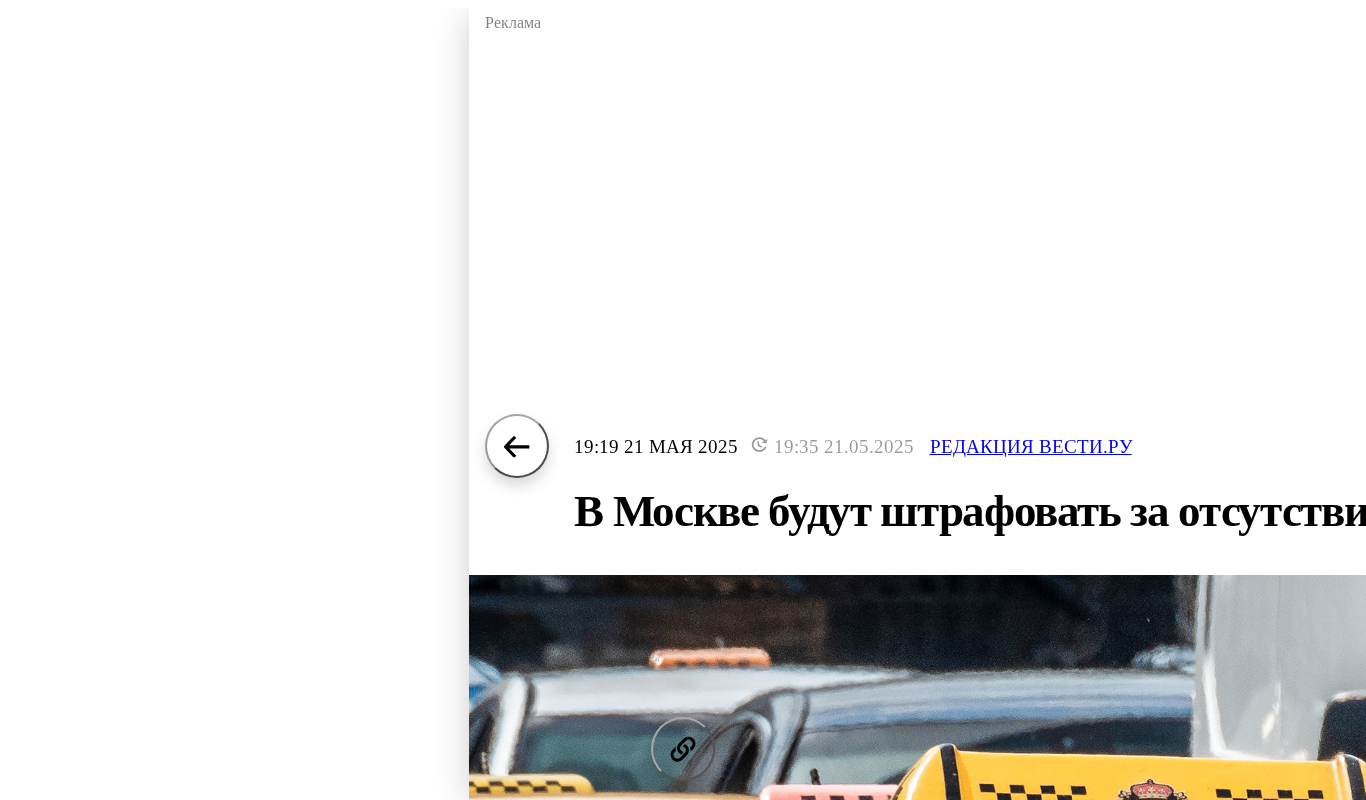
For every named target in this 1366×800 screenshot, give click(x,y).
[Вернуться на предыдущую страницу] (517, 446)
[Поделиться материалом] (683, 749)
